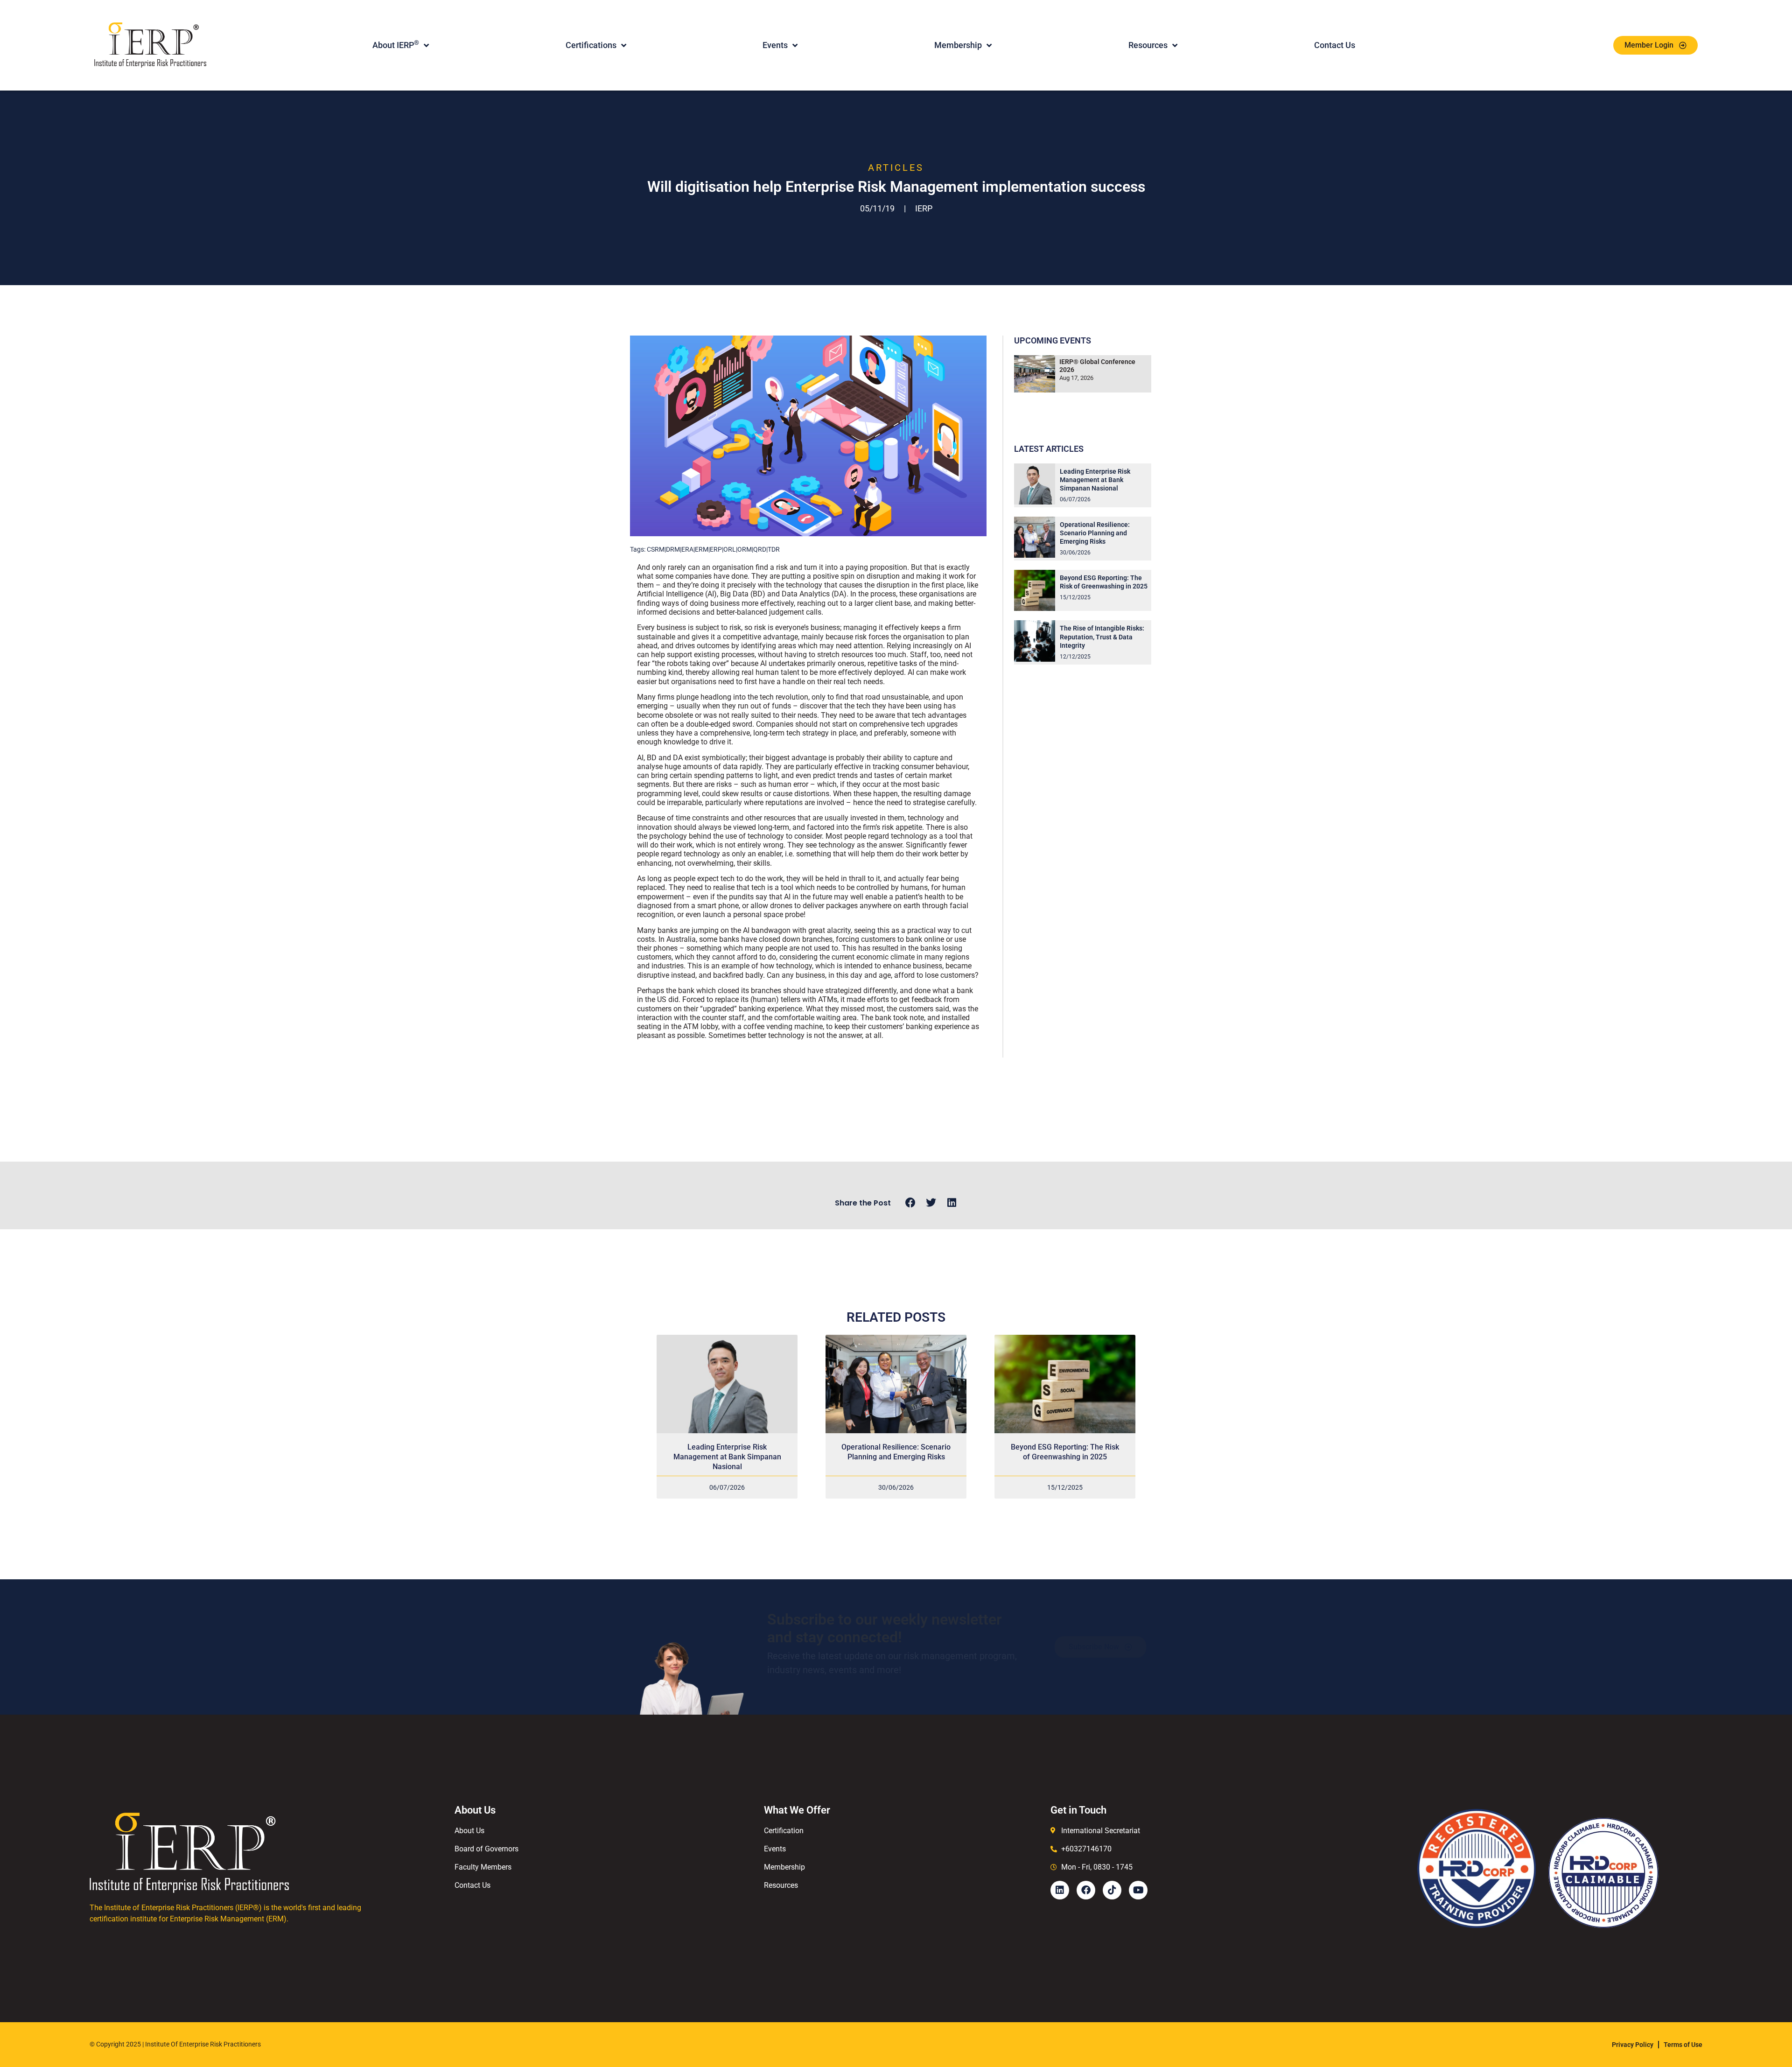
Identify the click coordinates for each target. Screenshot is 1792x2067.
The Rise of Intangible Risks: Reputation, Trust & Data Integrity (1102, 637)
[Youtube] (1138, 1890)
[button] (910, 1203)
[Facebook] (1086, 1890)
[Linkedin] (1060, 1890)
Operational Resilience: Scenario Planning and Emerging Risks (1095, 533)
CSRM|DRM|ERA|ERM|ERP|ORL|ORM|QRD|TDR (713, 549)
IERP (924, 208)
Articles (896, 168)
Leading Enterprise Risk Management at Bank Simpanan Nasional (1095, 480)
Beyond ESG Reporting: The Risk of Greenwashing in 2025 (1065, 1452)
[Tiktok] (1112, 1890)
